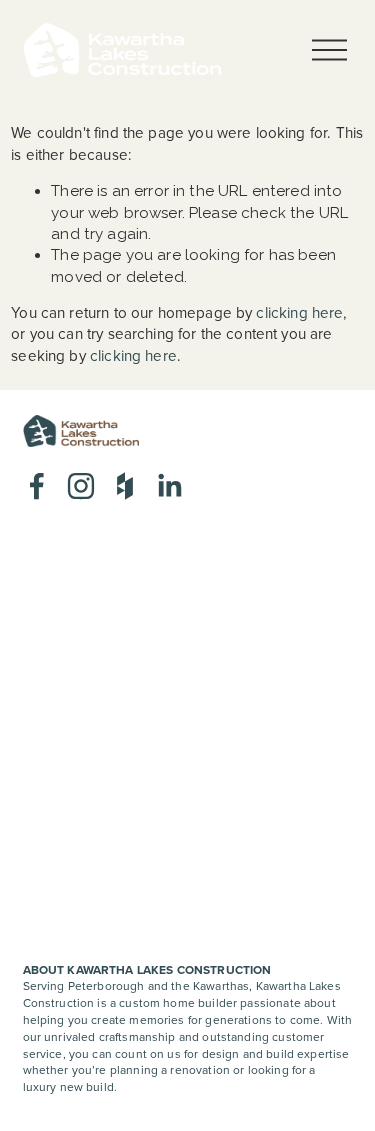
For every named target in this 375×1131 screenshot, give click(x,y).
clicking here (299, 313)
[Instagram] (81, 486)
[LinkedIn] (169, 486)
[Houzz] (125, 486)
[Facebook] (37, 486)
